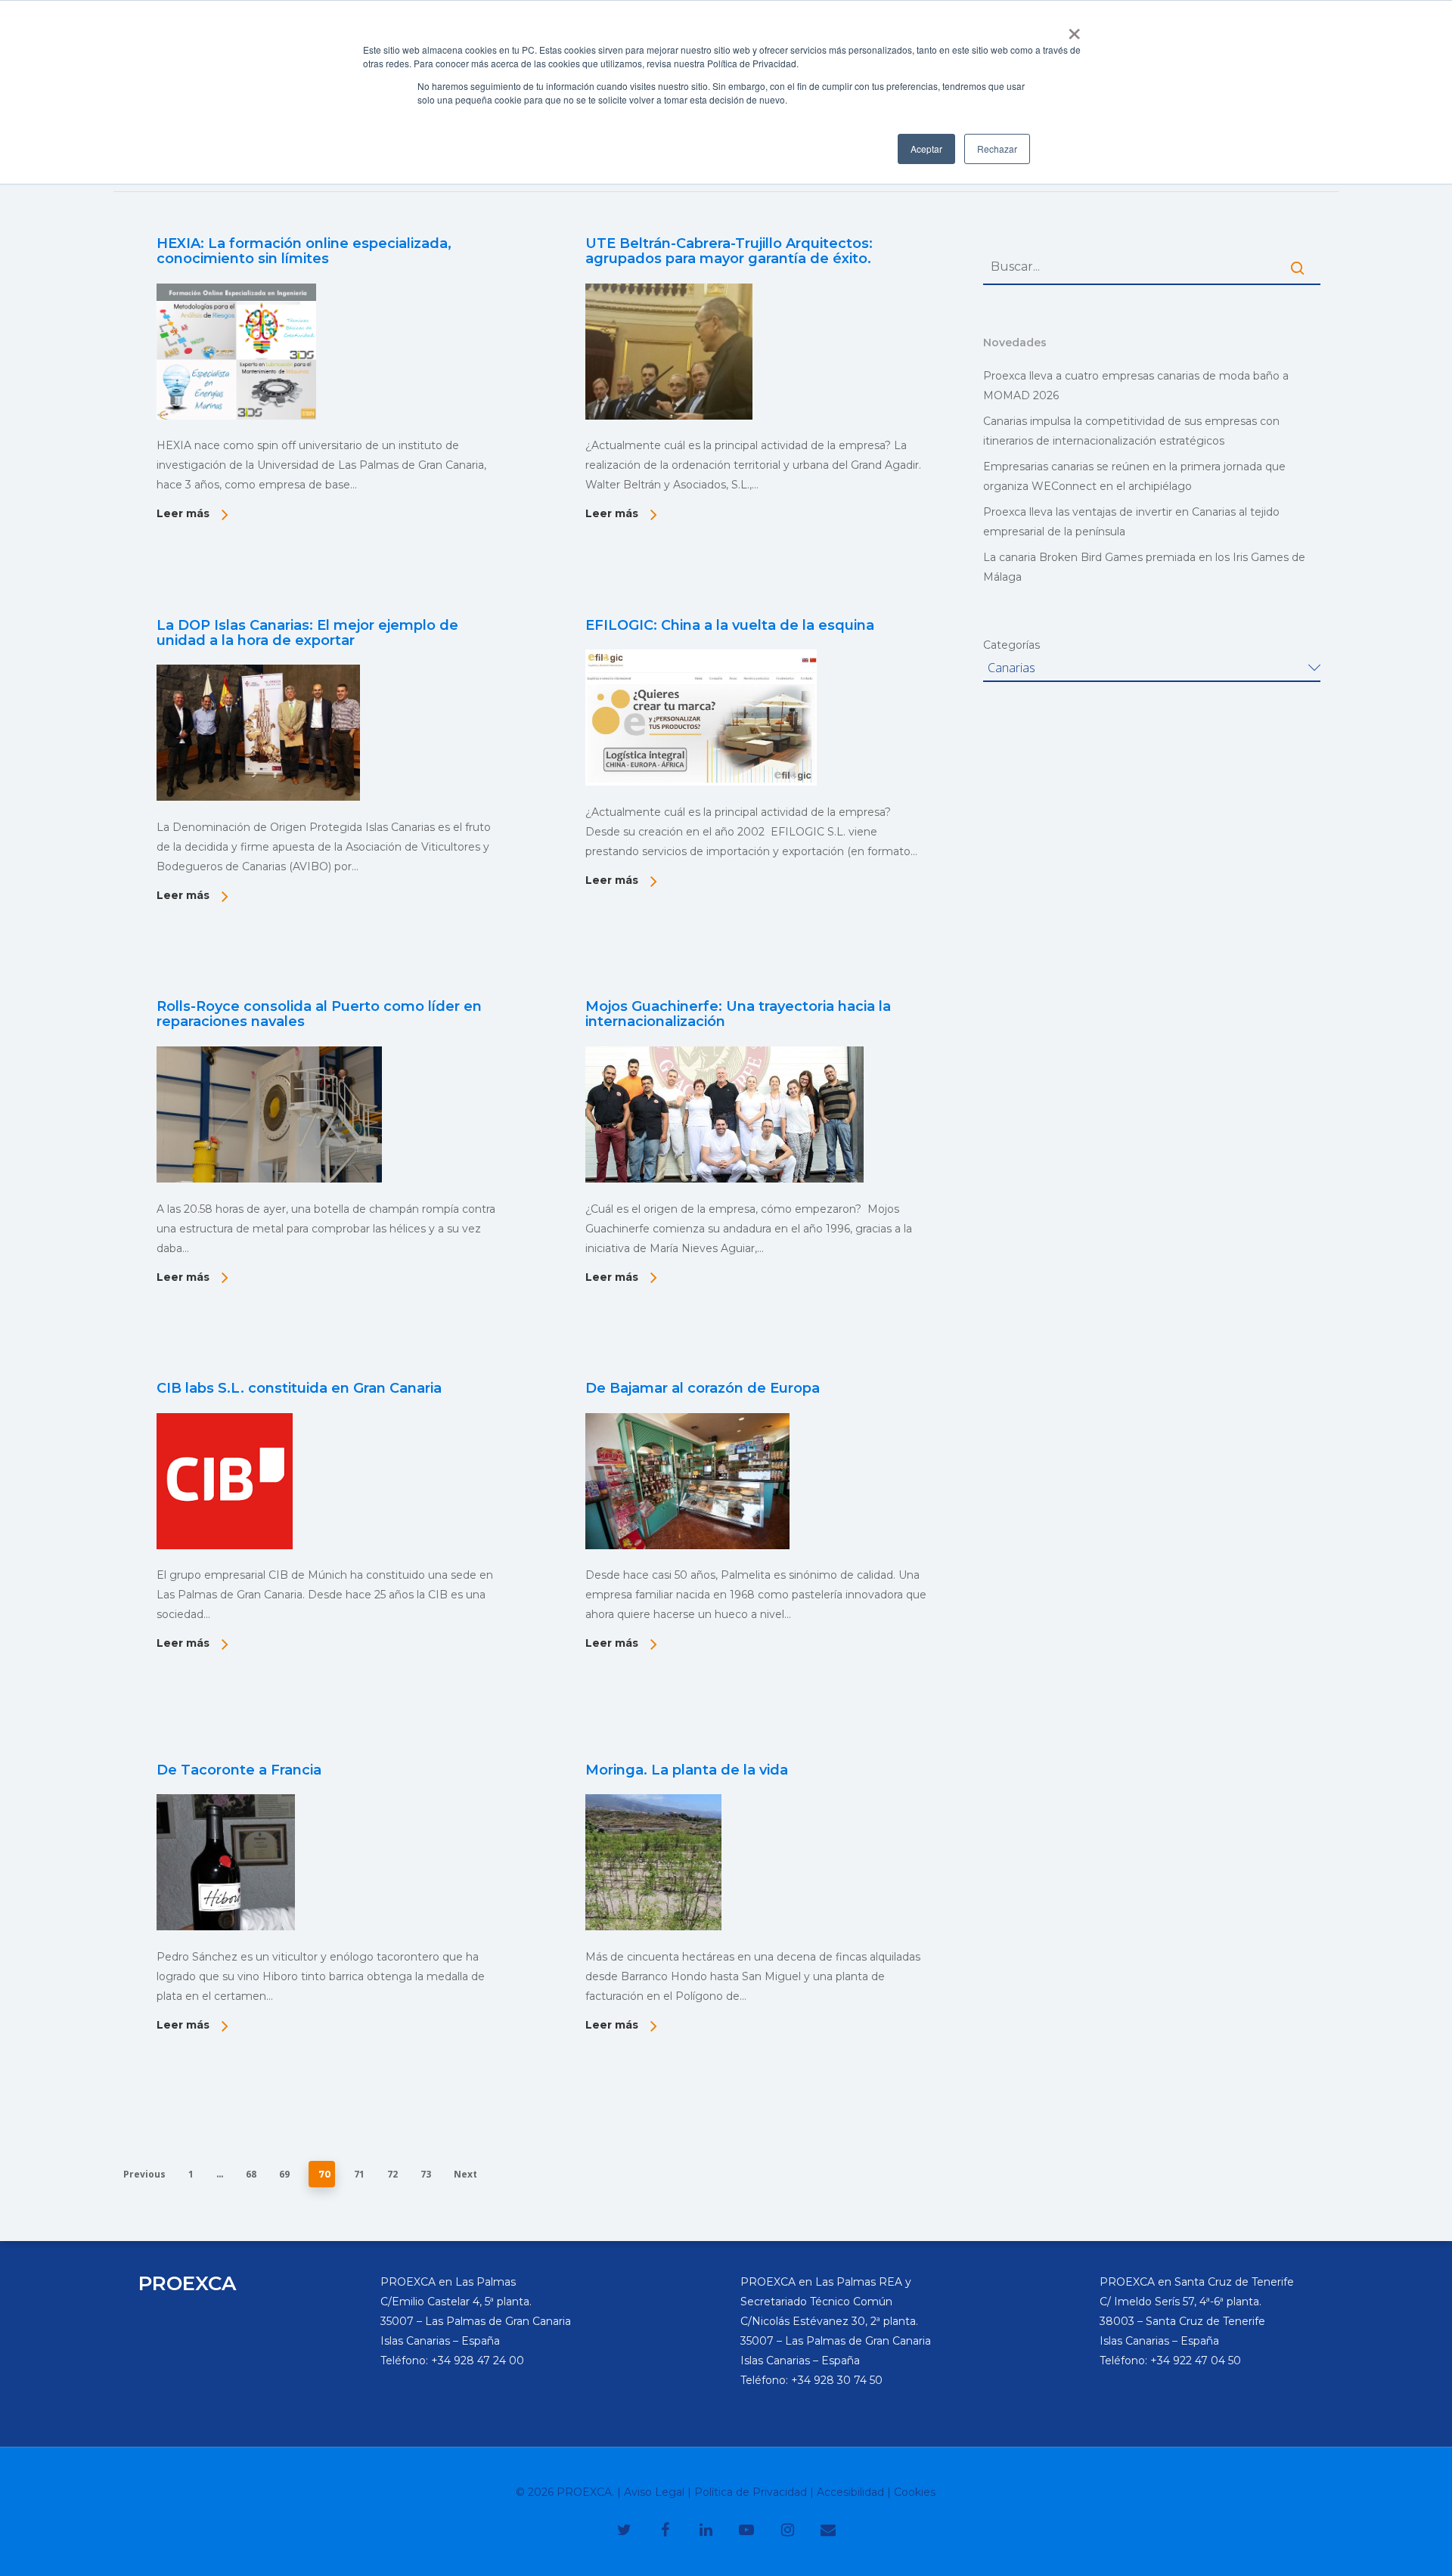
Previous (144, 2174)
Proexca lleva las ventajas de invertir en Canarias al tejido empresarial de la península (1131, 522)
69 (284, 2174)
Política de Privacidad (751, 2492)
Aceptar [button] (926, 149)
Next (465, 2174)
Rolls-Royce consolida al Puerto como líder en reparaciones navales (319, 1014)
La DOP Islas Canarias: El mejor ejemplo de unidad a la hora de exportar (307, 633)
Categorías (1011, 645)
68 (251, 2174)
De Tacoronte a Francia (239, 1770)
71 (359, 2174)
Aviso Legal (654, 2492)
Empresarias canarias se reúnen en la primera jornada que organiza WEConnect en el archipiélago (1134, 476)
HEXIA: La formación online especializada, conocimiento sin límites (304, 251)
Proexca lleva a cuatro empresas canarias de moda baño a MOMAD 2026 (1136, 386)
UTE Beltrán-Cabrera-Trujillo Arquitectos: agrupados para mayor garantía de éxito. (729, 251)
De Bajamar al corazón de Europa (703, 1388)
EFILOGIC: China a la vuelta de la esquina (730, 625)
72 (392, 2174)
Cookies (915, 2492)
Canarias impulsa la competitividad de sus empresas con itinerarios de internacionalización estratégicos (1131, 431)
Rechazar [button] (997, 149)
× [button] (1074, 29)
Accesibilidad (850, 2492)
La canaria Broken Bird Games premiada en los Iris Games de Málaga (1144, 567)
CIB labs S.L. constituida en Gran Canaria (299, 1388)
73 (426, 2174)
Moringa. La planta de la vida (687, 1770)
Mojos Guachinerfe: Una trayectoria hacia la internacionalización (738, 1014)
